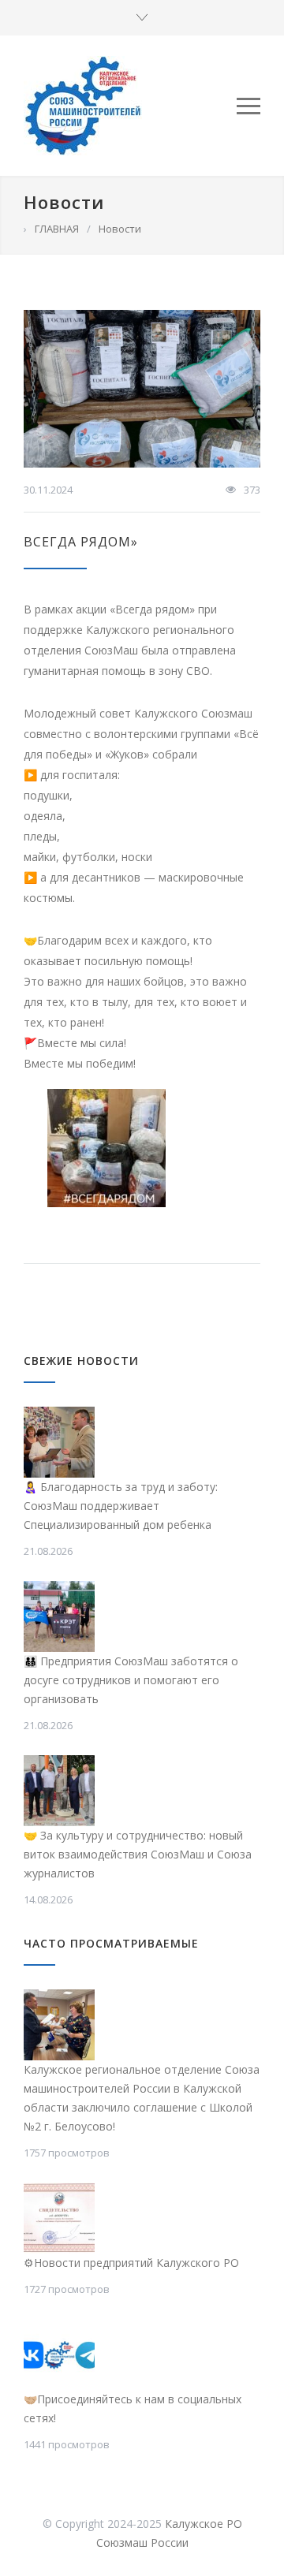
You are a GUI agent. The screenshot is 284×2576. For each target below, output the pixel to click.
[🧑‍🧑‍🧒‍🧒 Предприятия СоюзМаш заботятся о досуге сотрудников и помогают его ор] (59, 1616)
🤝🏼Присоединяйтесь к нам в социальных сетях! (133, 2408)
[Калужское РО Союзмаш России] (130, 106)
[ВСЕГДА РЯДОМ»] (142, 389)
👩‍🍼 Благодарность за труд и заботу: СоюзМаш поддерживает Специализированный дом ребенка (121, 1506)
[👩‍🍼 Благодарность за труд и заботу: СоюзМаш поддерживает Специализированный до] (59, 1442)
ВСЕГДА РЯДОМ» (81, 542)
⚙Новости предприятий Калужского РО (131, 2263)
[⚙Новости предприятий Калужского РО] (59, 2218)
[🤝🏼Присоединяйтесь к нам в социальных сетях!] (59, 2354)
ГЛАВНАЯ (57, 229)
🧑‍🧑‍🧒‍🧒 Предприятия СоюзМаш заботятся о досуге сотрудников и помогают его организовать (131, 1680)
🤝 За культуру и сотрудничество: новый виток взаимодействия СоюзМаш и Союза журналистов (138, 1854)
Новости (64, 202)
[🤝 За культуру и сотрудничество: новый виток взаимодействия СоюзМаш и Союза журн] (59, 1791)
